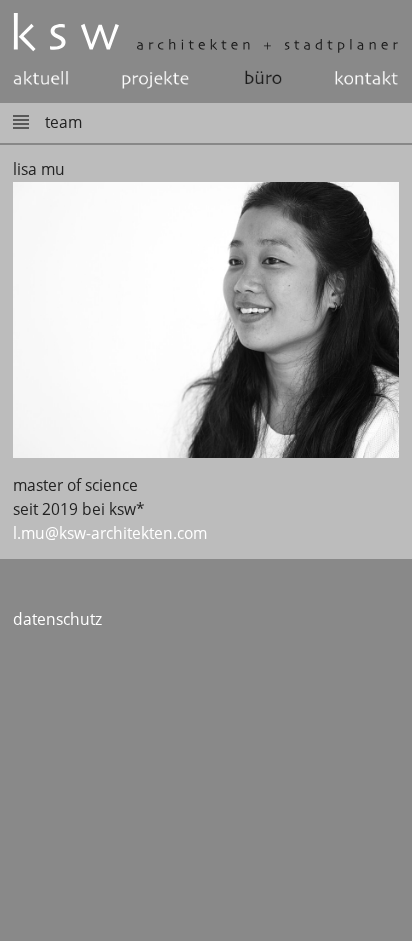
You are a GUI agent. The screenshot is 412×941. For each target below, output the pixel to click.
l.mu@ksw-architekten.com (110, 533)
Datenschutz (57, 619)
